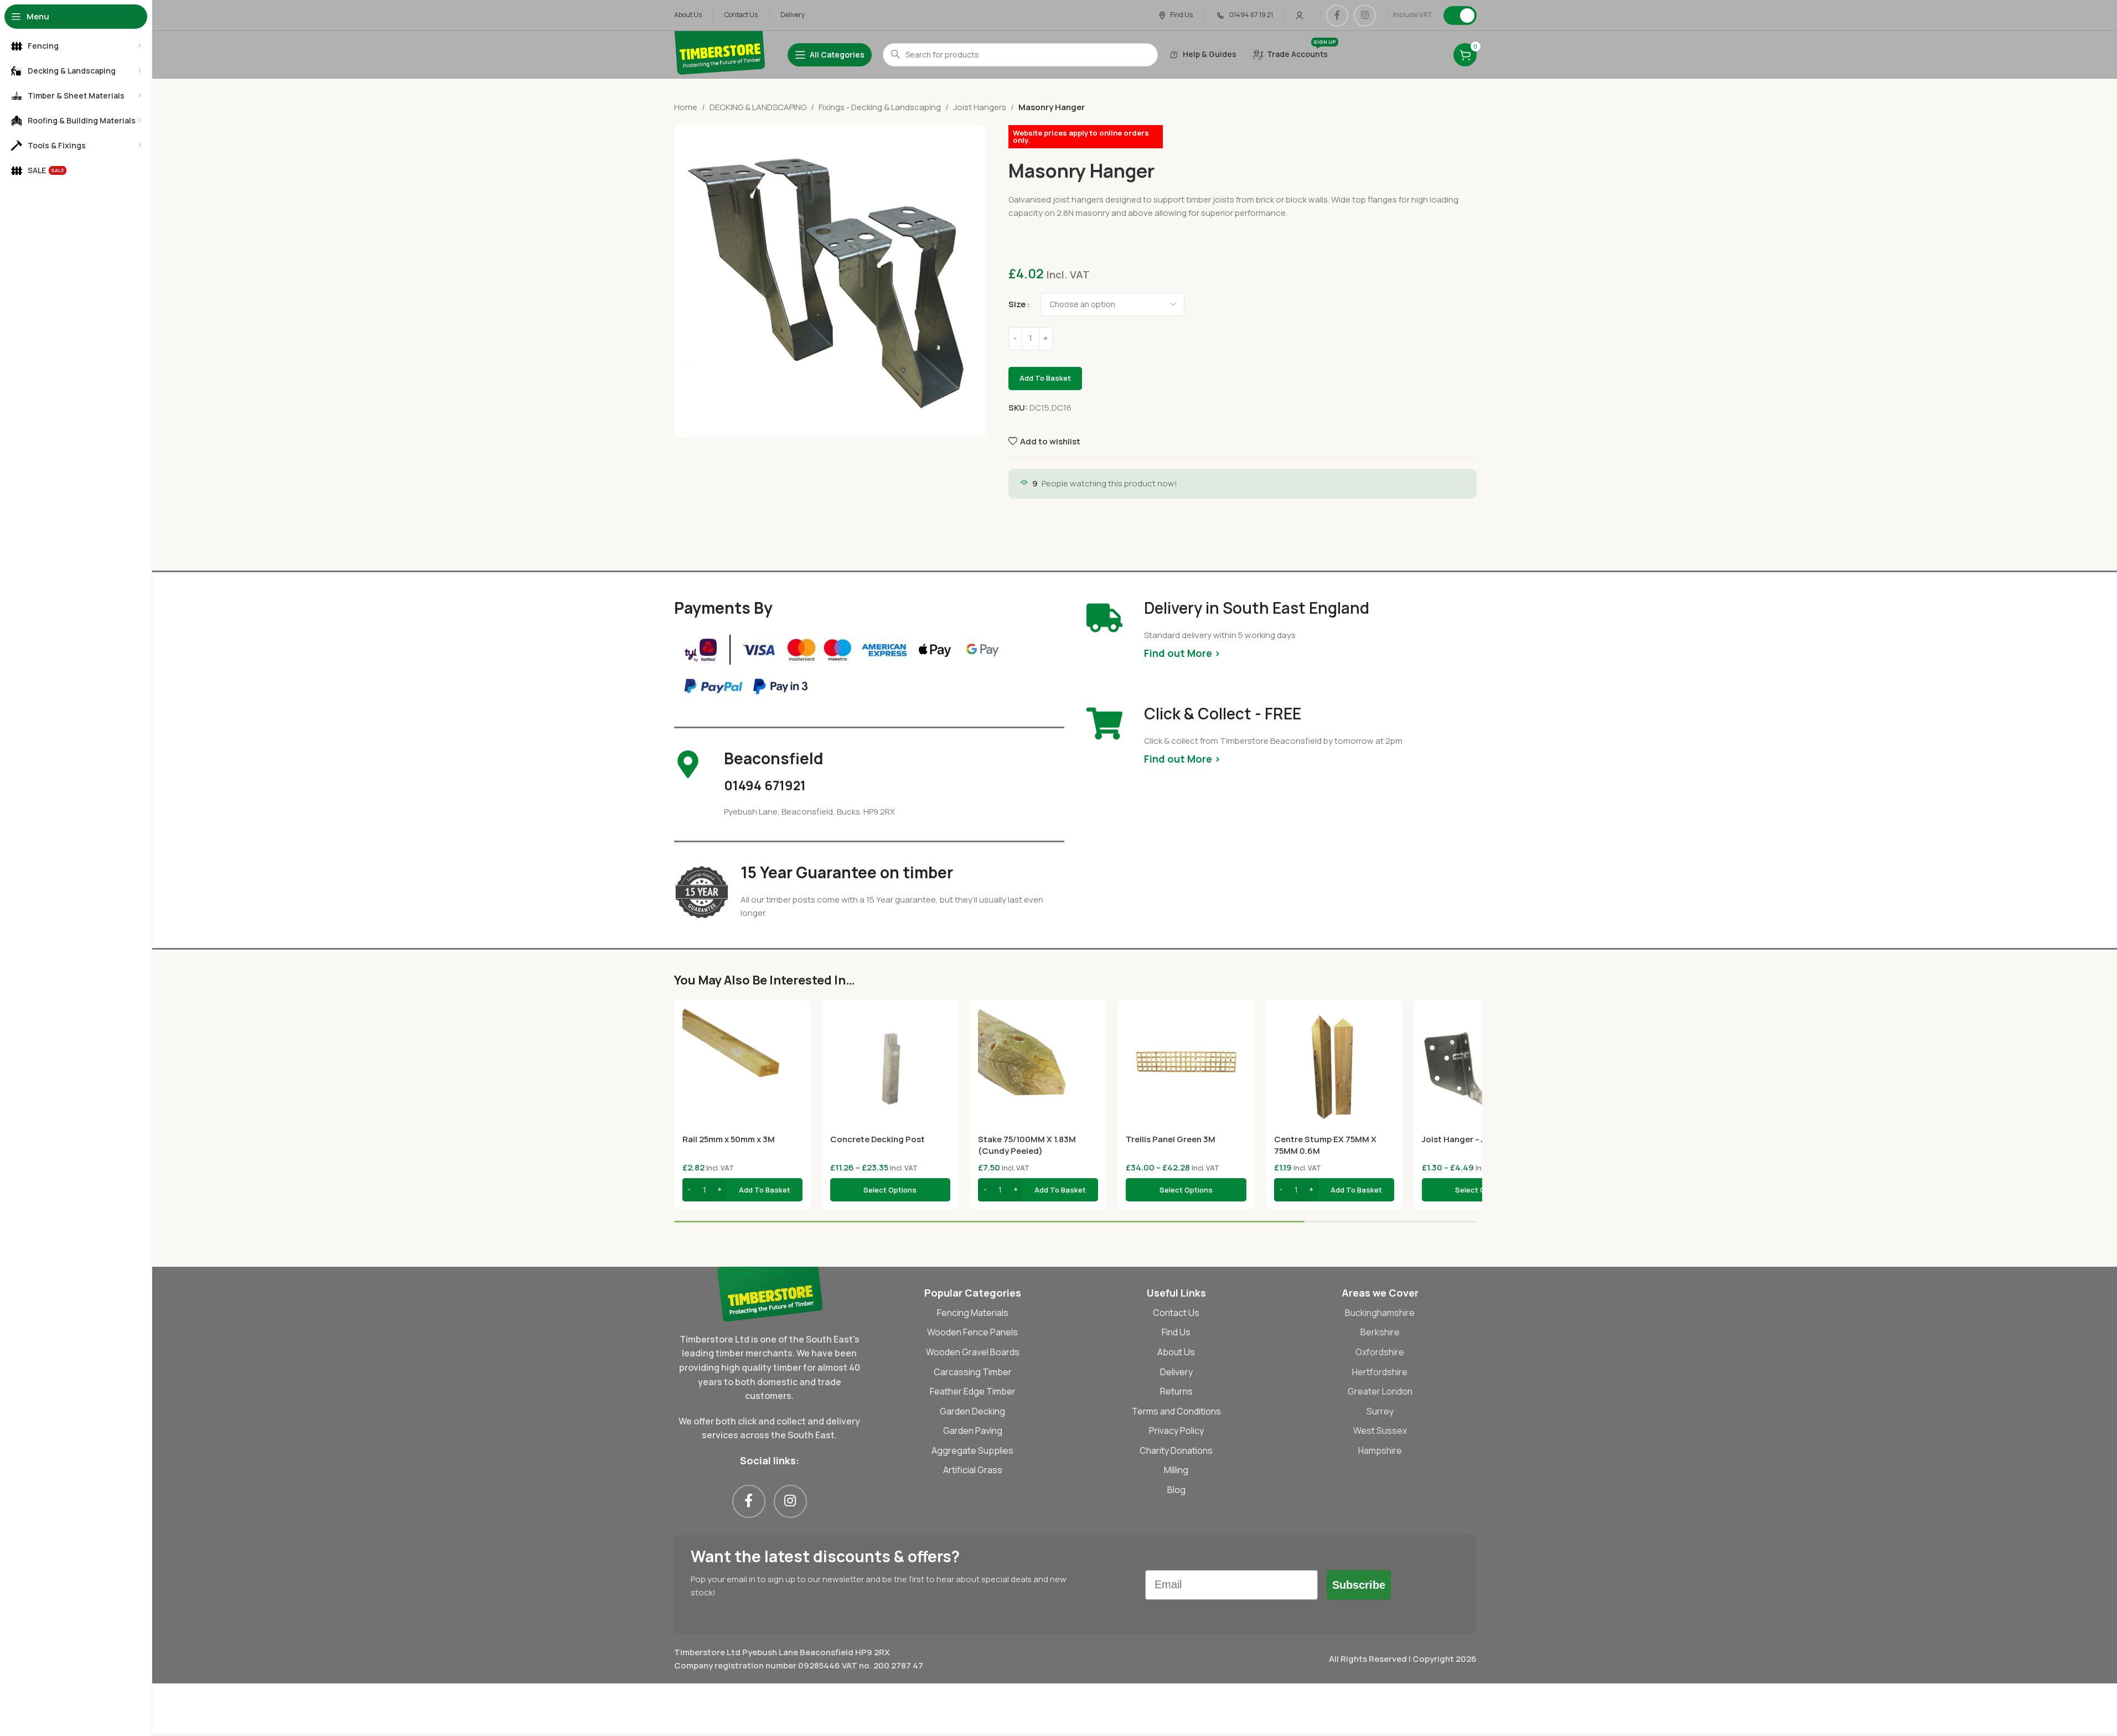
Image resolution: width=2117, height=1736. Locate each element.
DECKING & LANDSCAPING (758, 107)
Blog (1176, 1490)
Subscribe (1359, 1585)
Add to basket (1045, 378)
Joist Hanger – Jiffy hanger (1475, 1139)
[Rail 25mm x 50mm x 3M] (742, 1068)
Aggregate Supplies (972, 1450)
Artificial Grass (973, 1470)
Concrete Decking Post (878, 1139)
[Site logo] (720, 54)
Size (1017, 304)
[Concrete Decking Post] (890, 1068)
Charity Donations (1176, 1450)
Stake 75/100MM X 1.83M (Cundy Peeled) (1027, 1145)
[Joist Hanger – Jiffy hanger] (1482, 1068)
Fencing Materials (973, 1313)
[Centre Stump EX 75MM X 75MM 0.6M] (1334, 1068)
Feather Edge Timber (973, 1391)
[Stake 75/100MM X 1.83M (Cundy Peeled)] (1038, 1068)
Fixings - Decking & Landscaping (880, 107)
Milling (1176, 1470)
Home (686, 107)
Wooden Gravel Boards (973, 1352)
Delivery (1176, 1372)
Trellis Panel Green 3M (1171, 1139)
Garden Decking (972, 1411)
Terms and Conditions (1176, 1411)
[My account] (1300, 15)
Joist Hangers (980, 107)
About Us (1176, 1352)
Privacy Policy (1176, 1431)
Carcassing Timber (973, 1372)
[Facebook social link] (1337, 15)
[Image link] (770, 1293)
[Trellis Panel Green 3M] (1186, 1068)
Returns (1176, 1391)
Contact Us (1176, 1313)
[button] (742, 1190)
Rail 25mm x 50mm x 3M (729, 1139)
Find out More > (1182, 653)
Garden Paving (973, 1431)
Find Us (1176, 1332)
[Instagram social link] (1365, 15)
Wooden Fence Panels (972, 1332)
